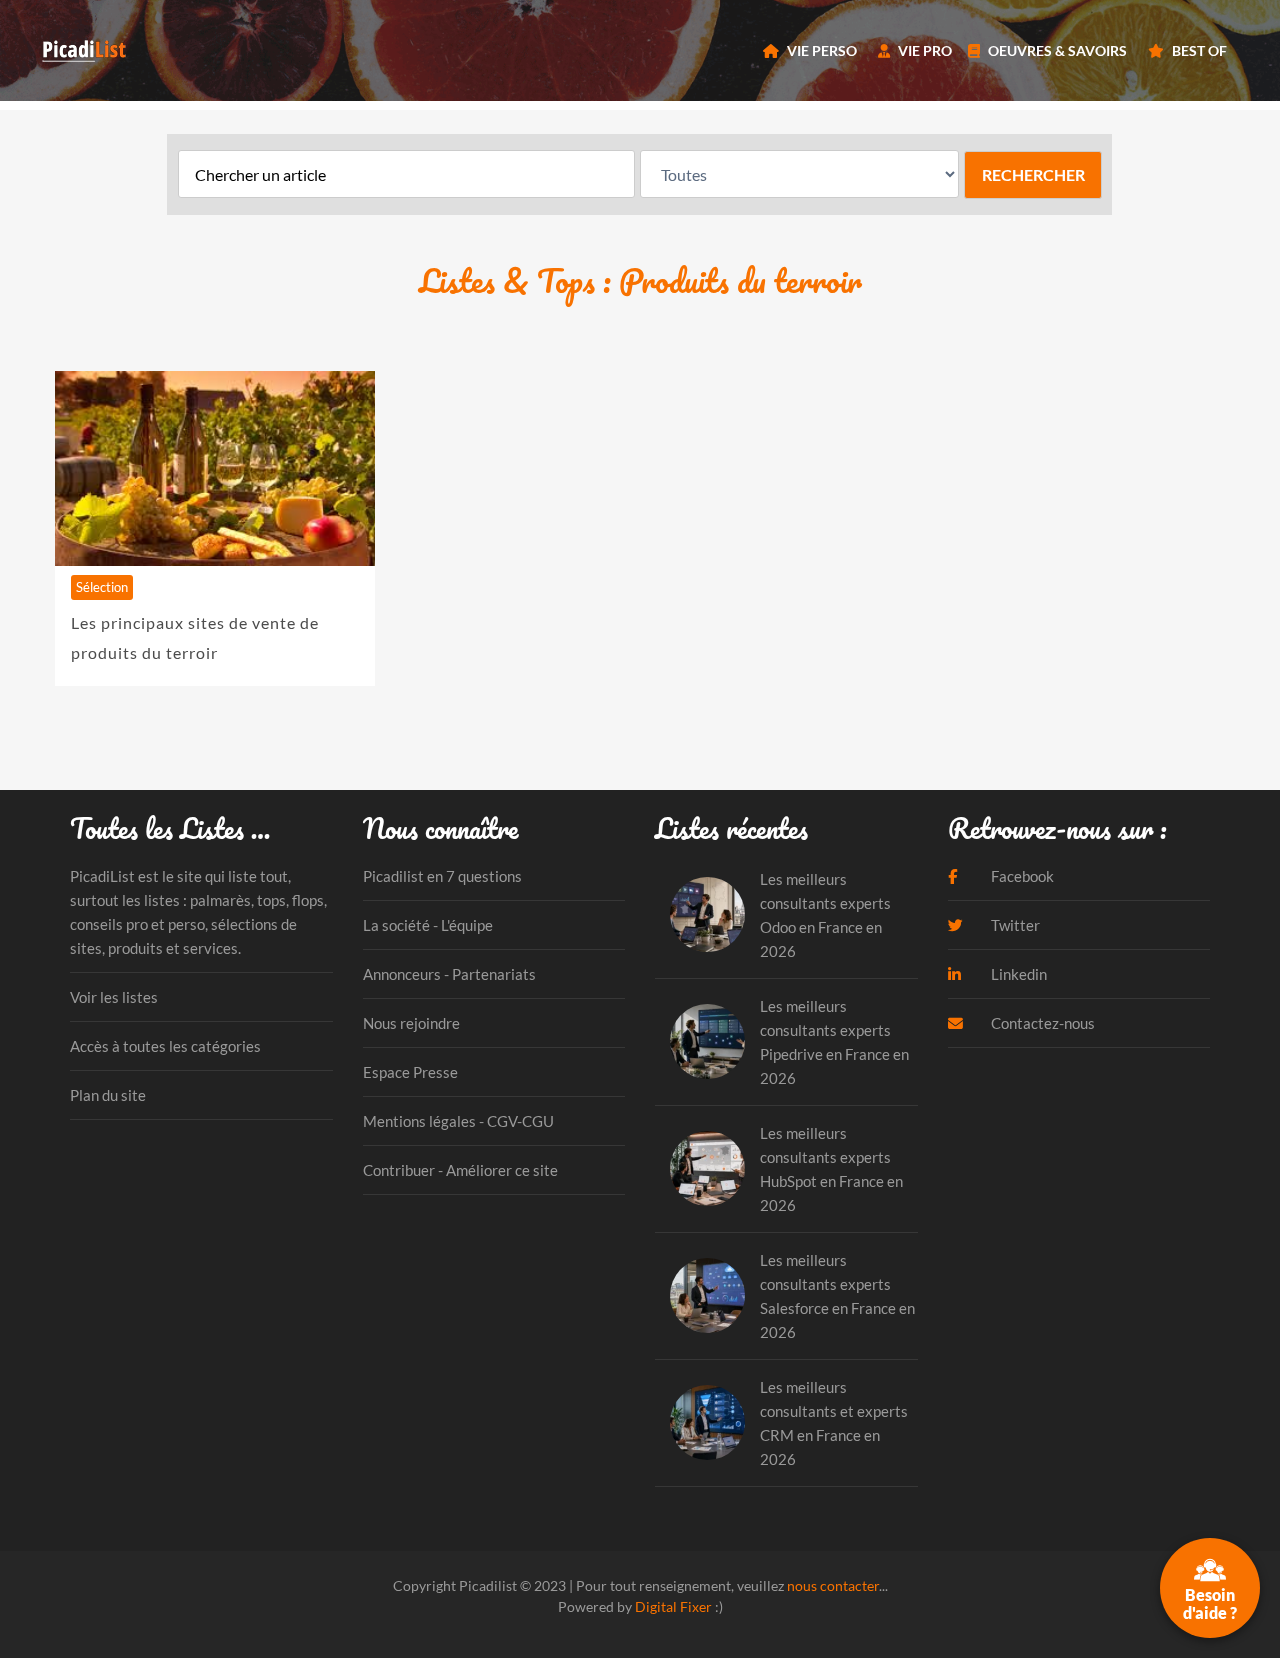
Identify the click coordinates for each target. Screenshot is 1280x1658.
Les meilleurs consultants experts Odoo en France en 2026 (825, 915)
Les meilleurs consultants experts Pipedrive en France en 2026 (834, 1042)
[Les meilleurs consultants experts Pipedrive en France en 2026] (707, 1041)
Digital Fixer (673, 1606)
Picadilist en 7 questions (442, 876)
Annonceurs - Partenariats (449, 974)
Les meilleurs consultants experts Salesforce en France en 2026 (837, 1296)
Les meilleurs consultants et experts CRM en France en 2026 (834, 1423)
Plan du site (108, 1095)
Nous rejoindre (411, 1023)
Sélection (102, 587)
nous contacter (833, 1585)
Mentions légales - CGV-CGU (458, 1121)
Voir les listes (114, 997)
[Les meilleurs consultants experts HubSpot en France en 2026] (707, 1168)
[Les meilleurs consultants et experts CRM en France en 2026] (707, 1422)
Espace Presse (410, 1072)
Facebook (1021, 876)
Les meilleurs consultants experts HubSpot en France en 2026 (831, 1169)
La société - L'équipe (428, 925)
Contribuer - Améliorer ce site (460, 1170)
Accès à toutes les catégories (165, 1046)
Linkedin (1017, 974)
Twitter (1014, 925)
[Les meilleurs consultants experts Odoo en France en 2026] (707, 914)
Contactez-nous (1041, 1023)
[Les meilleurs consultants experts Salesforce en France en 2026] (707, 1295)
